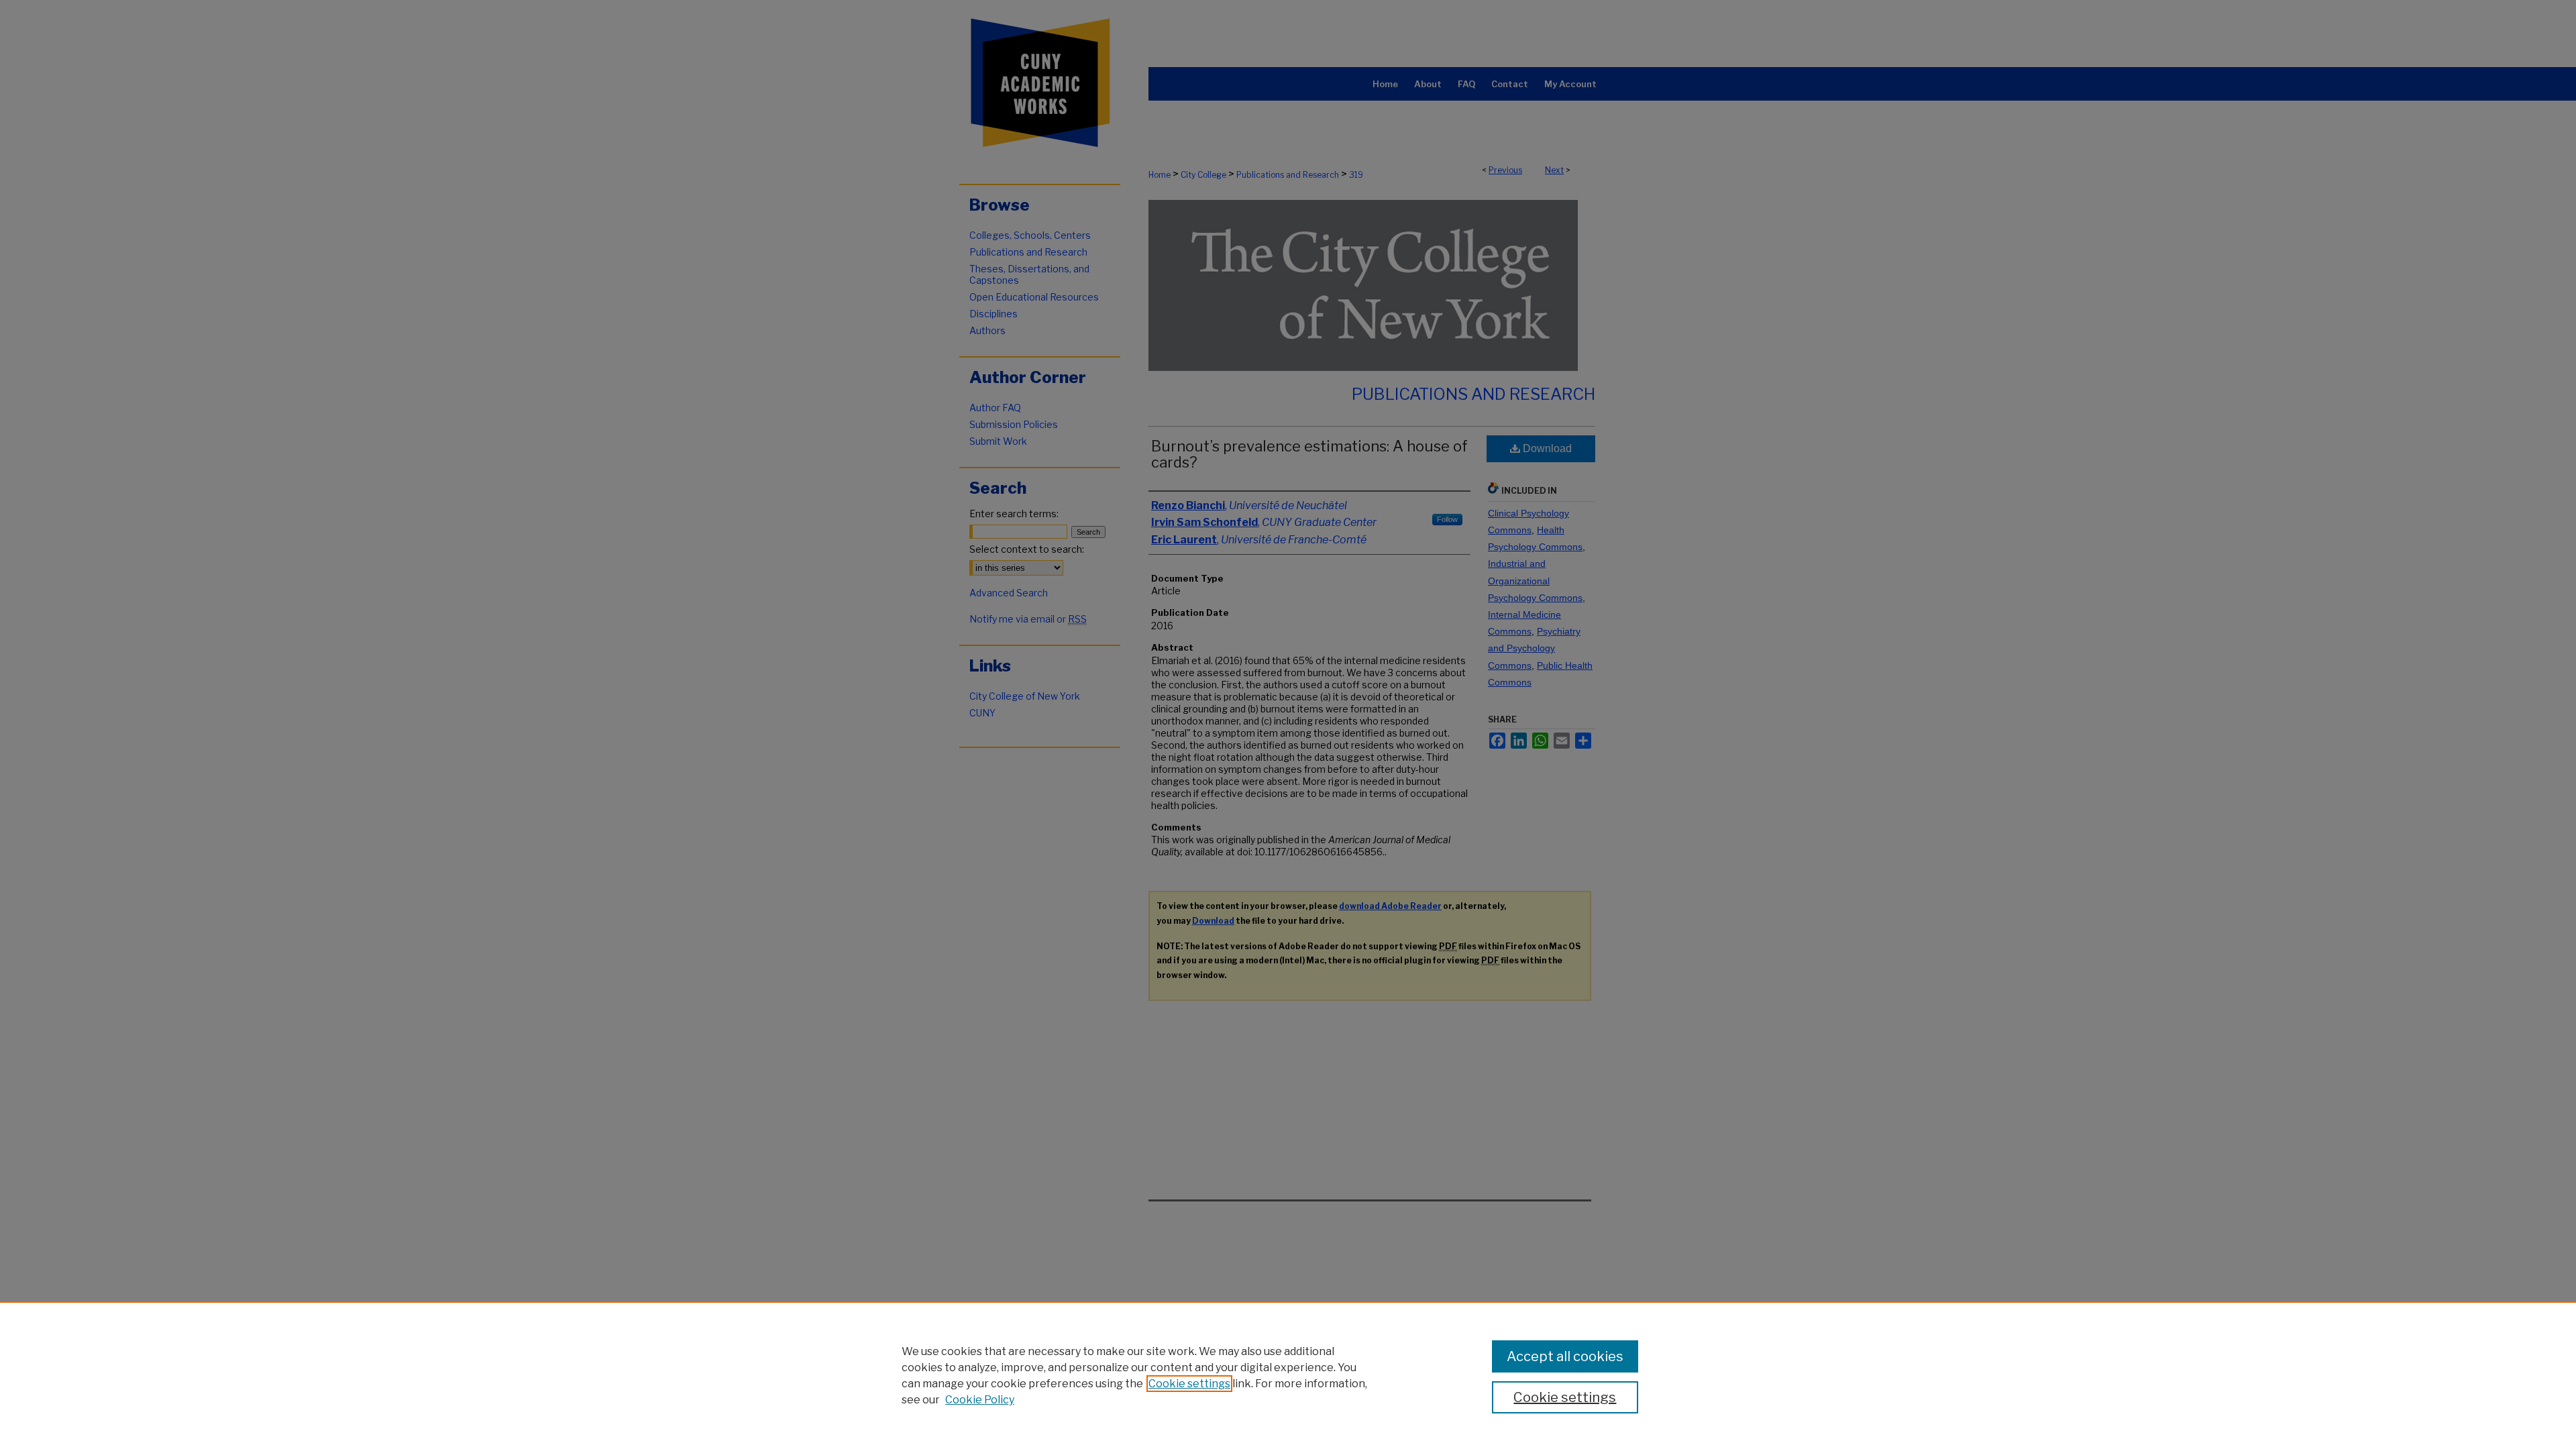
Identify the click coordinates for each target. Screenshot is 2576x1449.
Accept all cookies (1565, 1356)
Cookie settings (1189, 1384)
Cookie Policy (980, 1400)
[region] (1288, 1375)
